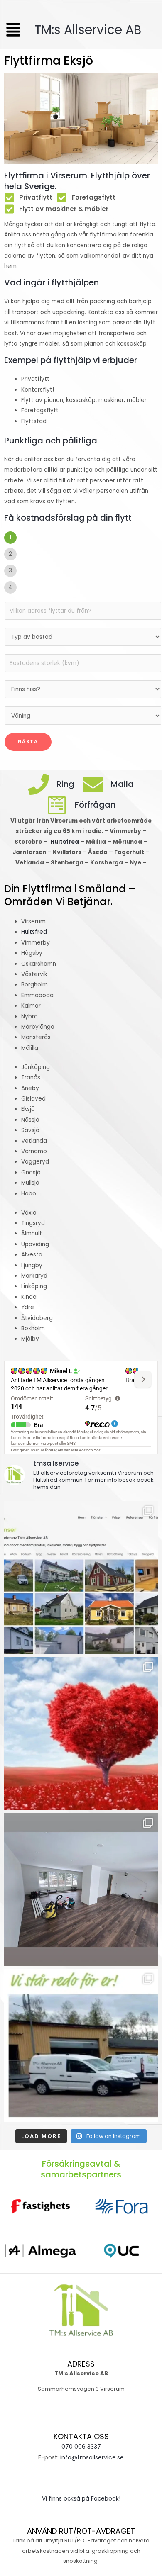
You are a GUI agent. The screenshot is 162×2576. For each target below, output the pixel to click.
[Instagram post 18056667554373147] (81, 1889)
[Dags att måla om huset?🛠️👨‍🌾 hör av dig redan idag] (81, 1578)
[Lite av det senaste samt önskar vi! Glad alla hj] (81, 1734)
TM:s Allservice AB (81, 30)
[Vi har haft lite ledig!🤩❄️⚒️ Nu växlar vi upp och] (81, 2045)
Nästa (28, 741)
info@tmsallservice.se (92, 2457)
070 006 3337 (81, 2447)
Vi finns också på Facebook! (81, 2499)
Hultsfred (65, 842)
